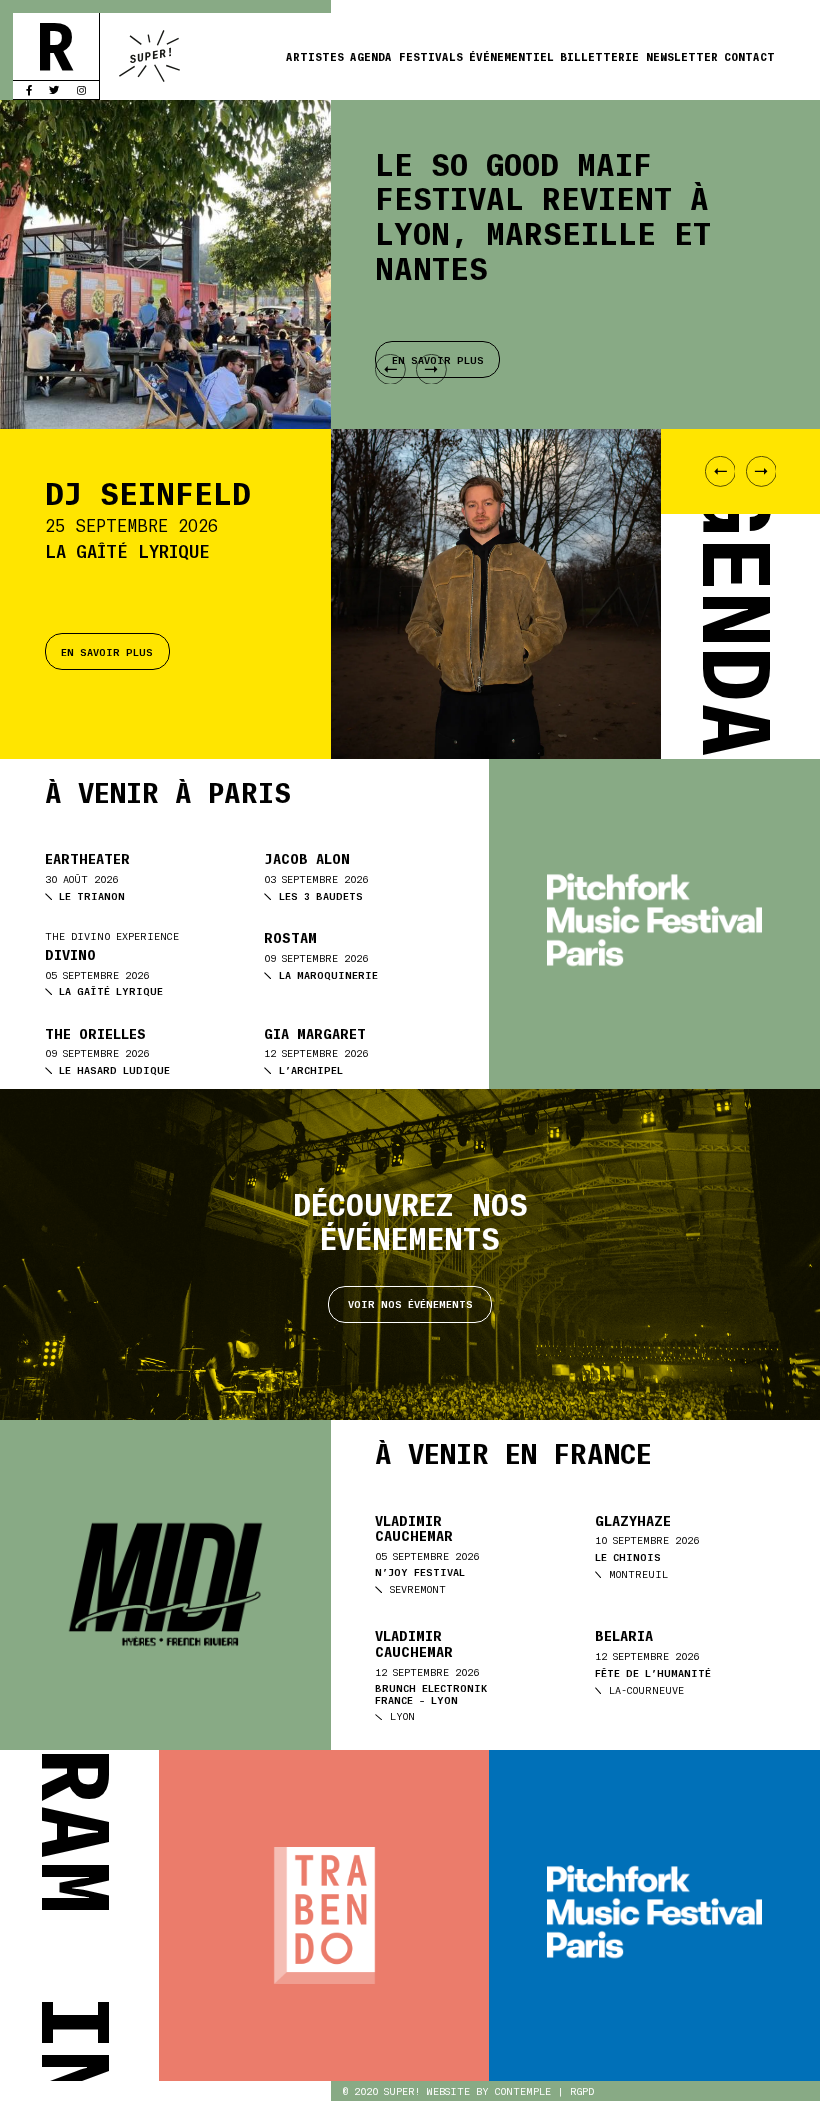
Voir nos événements (410, 1303)
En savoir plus (107, 651)
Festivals (431, 56)
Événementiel (511, 56)
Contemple (523, 2091)
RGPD (582, 2091)
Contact (749, 56)
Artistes (315, 56)
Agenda (371, 56)
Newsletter (682, 56)
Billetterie (599, 56)
